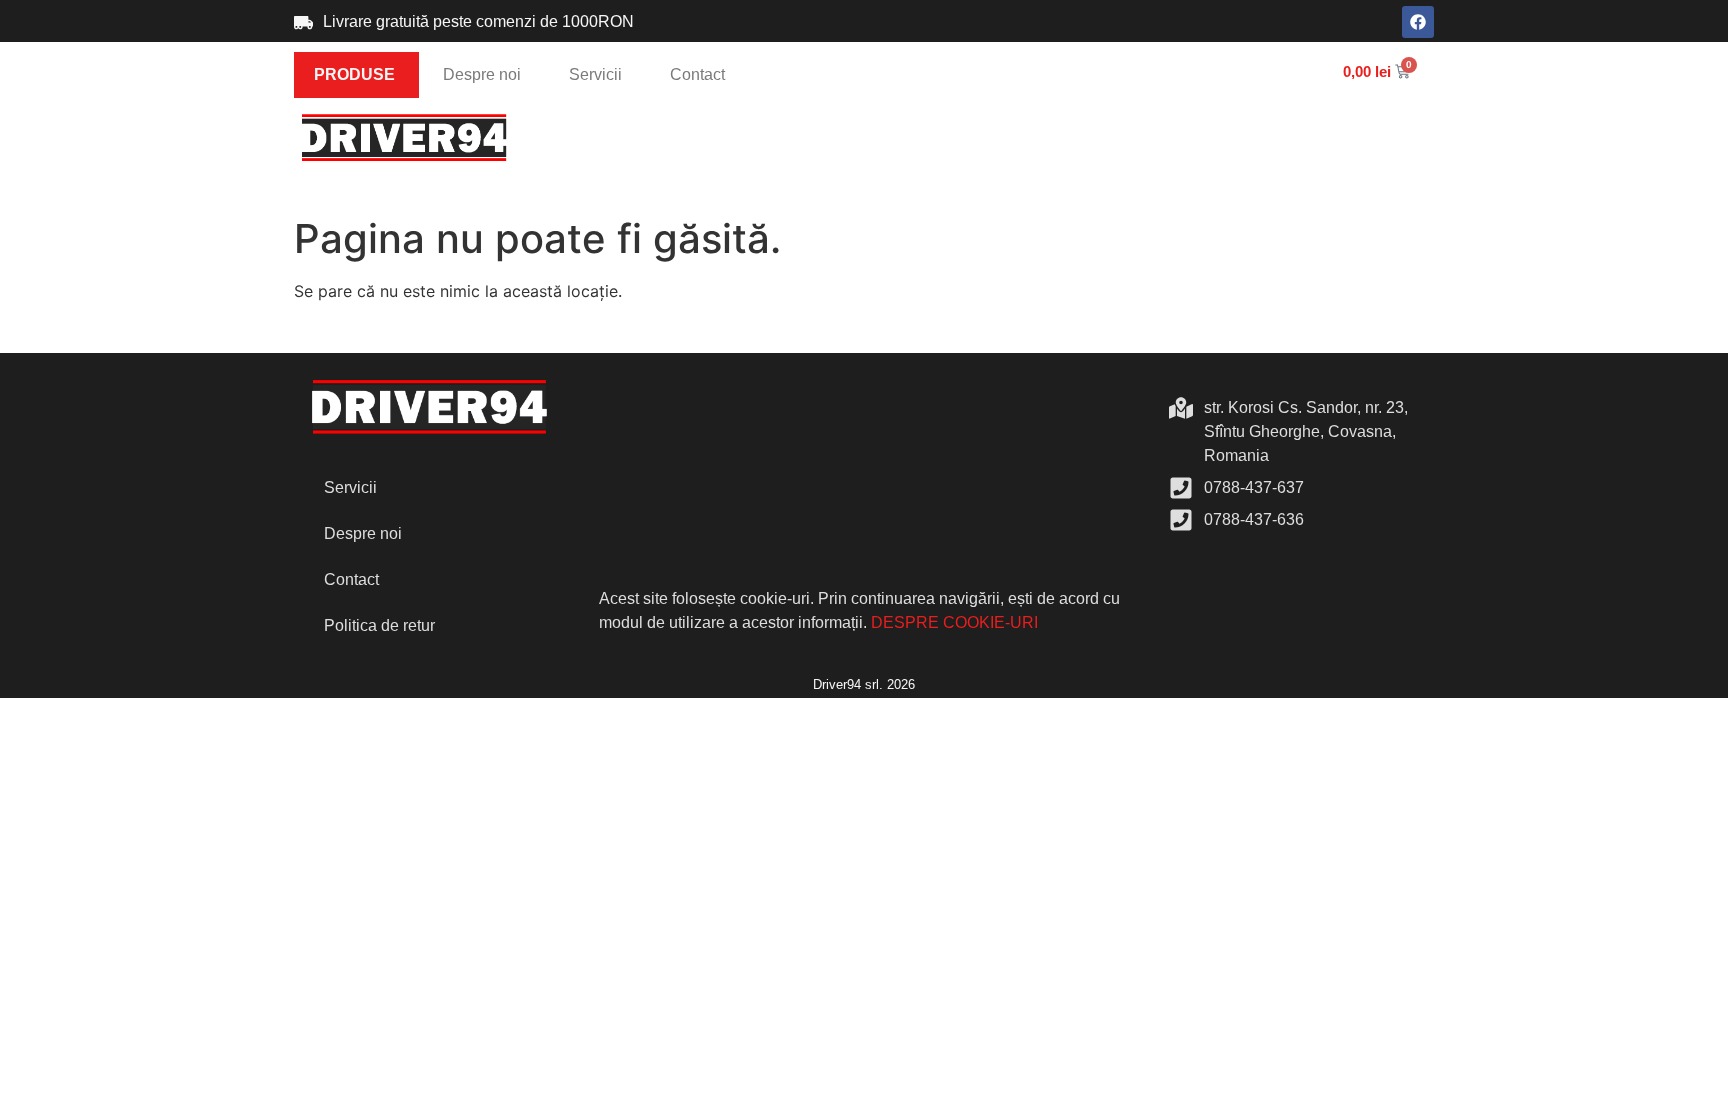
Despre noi (482, 74)
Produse (354, 74)
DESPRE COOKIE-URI (954, 622)
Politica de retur (379, 625)
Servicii (595, 74)
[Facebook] (1418, 22)
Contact (697, 74)
